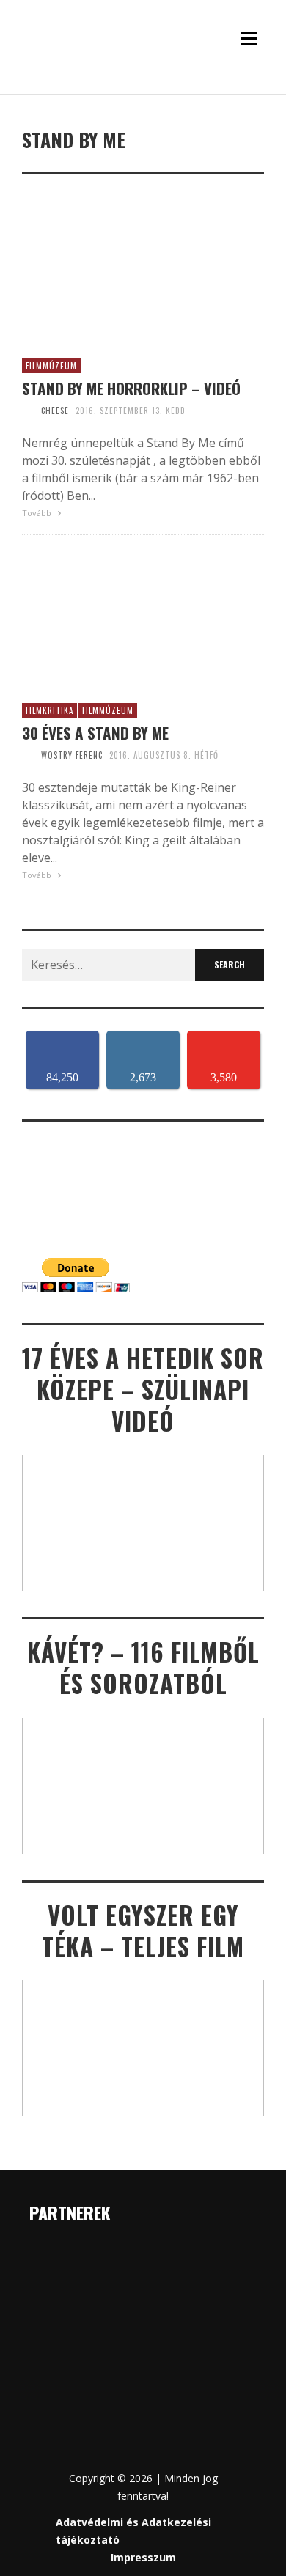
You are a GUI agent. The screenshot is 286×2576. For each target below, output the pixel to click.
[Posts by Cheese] (28, 411)
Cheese (55, 411)
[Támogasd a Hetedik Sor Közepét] (143, 89)
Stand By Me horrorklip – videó (131, 388)
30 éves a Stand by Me (95, 733)
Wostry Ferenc (72, 755)
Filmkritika (49, 710)
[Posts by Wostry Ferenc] (28, 755)
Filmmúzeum (51, 366)
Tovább (38, 513)
